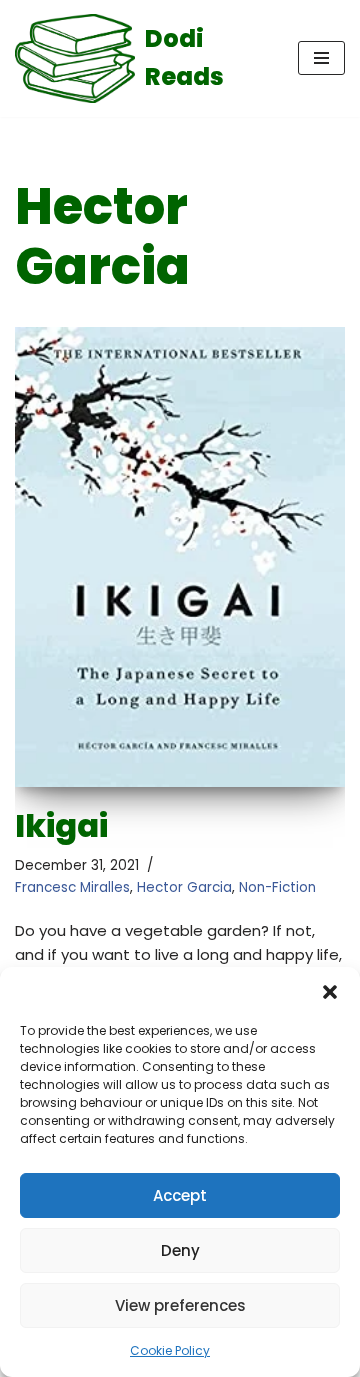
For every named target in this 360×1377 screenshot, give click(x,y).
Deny (180, 1250)
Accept (180, 1195)
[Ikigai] (180, 557)
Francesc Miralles (72, 887)
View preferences (180, 1305)
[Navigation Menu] (321, 58)
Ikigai (61, 825)
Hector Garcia (184, 887)
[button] (330, 992)
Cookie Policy (170, 1350)
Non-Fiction (277, 887)
